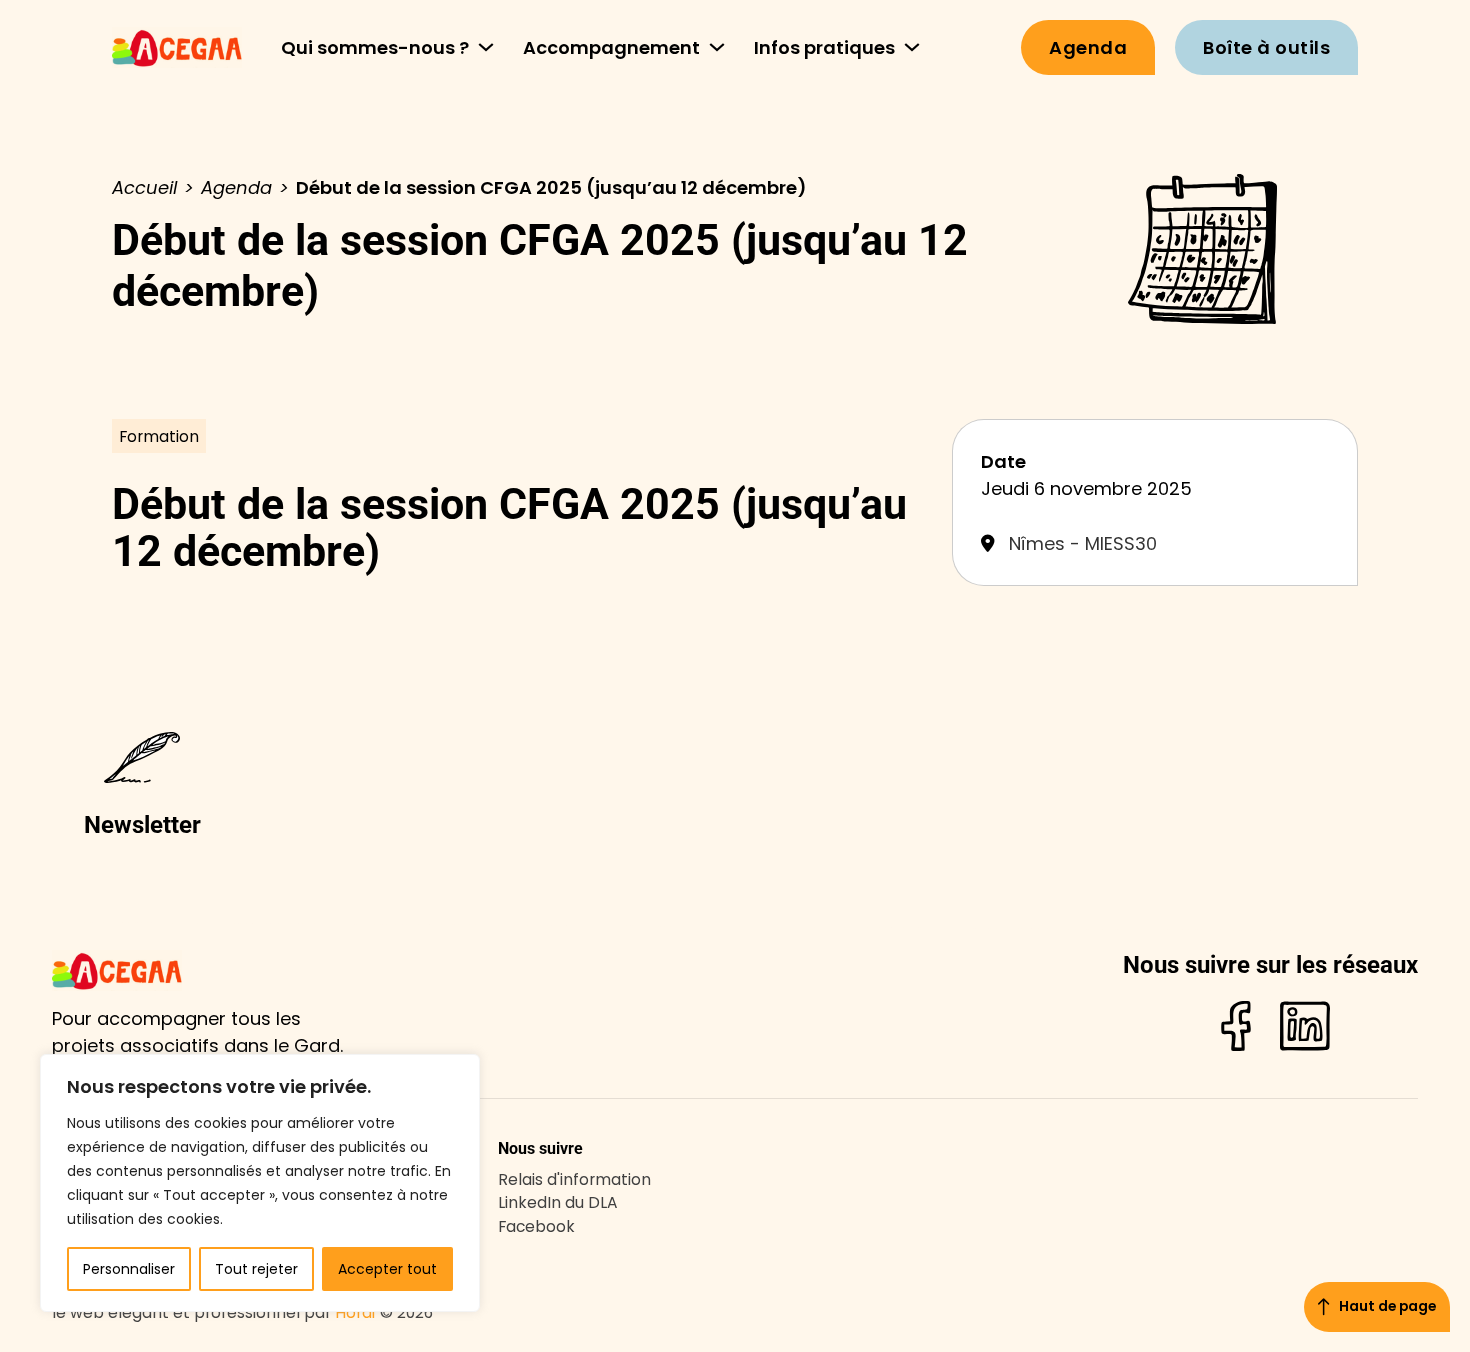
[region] (260, 1183)
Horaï (355, 1312)
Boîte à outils (1266, 47)
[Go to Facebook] (1236, 1029)
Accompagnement (611, 47)
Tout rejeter (256, 1269)
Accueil (144, 187)
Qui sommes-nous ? (375, 47)
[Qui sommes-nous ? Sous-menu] (486, 47)
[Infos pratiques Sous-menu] (912, 47)
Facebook (536, 1226)
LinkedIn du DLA (558, 1202)
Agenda (1088, 47)
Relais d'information (574, 1179)
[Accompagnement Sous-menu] (717, 47)
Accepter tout (387, 1269)
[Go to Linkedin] (1305, 1029)
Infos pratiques (824, 47)
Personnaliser (129, 1269)
